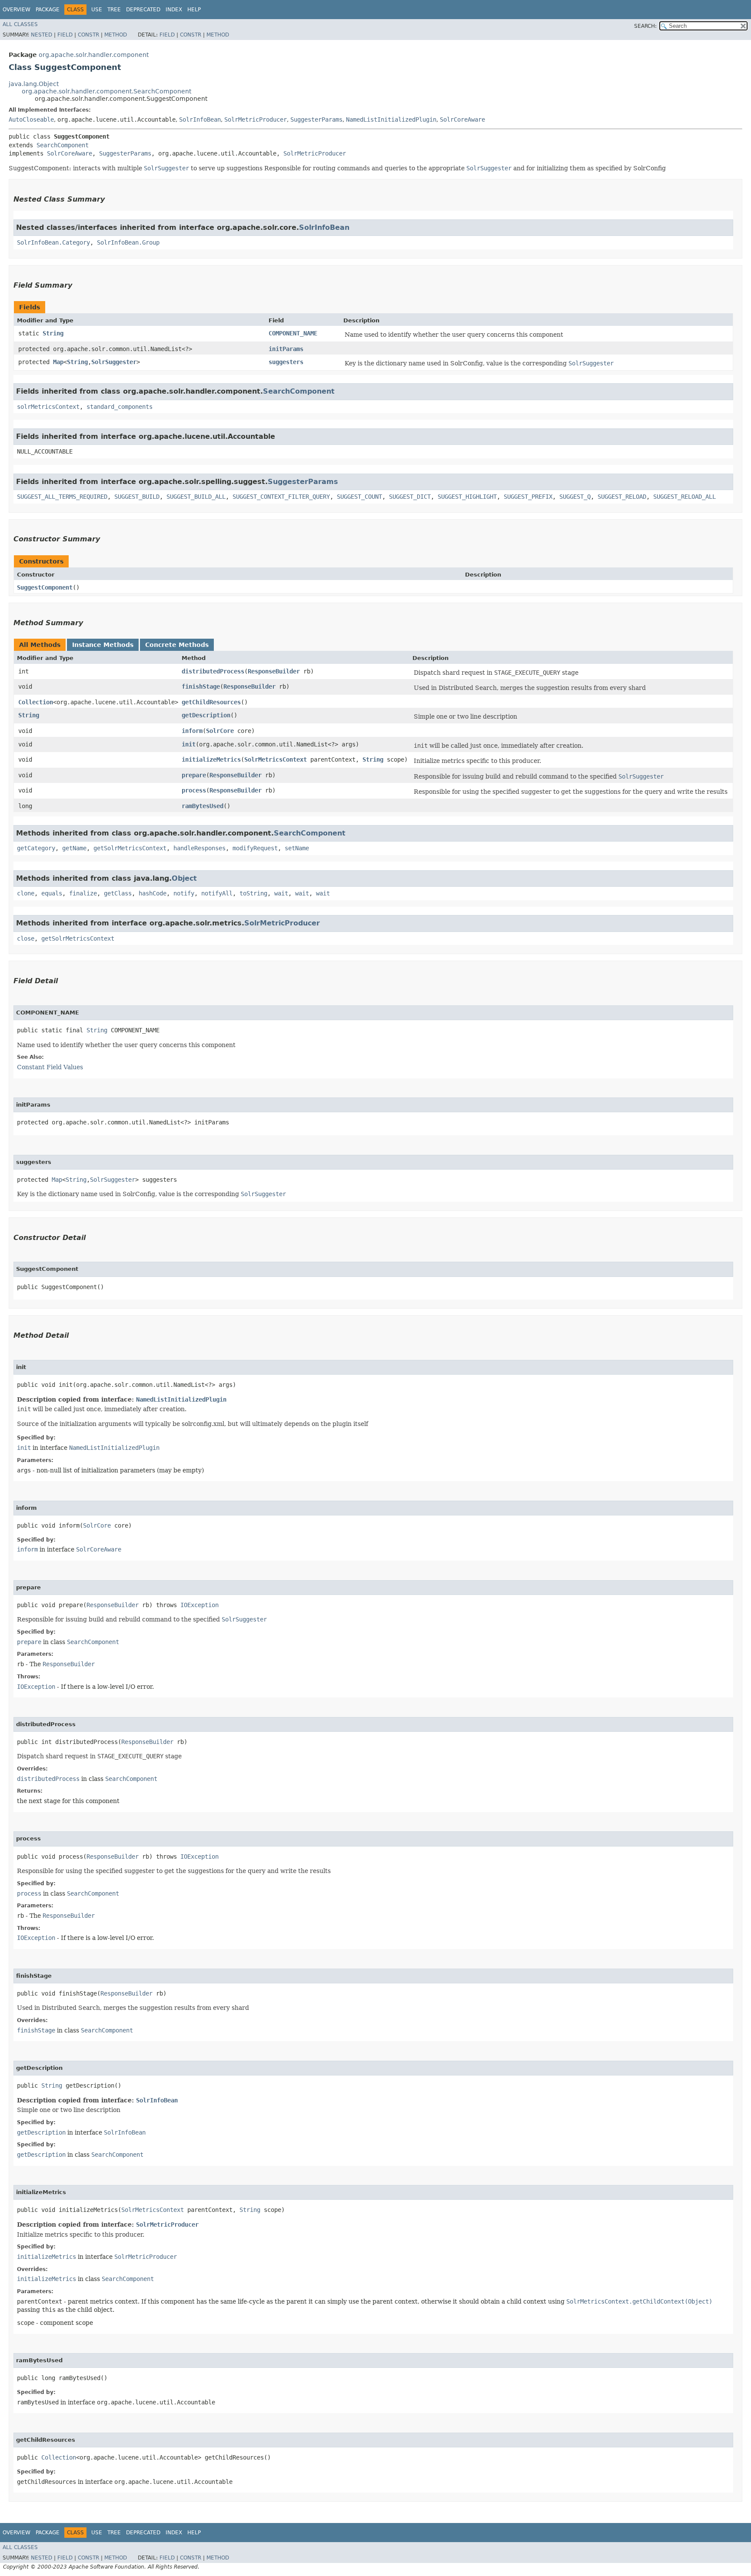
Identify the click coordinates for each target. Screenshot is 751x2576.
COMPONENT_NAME (293, 333)
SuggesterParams (316, 119)
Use (97, 10)
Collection (36, 702)
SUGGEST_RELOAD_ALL (685, 497)
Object (184, 878)
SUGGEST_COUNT (359, 497)
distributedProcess (213, 671)
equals (52, 893)
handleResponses (199, 848)
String (53, 333)
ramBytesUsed (203, 806)
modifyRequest (255, 848)
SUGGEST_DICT (410, 497)
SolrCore (220, 731)
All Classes (20, 24)
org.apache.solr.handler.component (94, 55)
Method (116, 35)
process (194, 790)
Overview (17, 10)
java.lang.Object (34, 84)
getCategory (36, 848)
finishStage (201, 686)
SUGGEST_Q (575, 497)
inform (192, 731)
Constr (88, 35)
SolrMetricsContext (276, 759)
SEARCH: (645, 26)
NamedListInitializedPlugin (391, 119)
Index (174, 10)
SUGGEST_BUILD (137, 497)
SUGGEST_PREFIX (528, 497)
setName (297, 848)
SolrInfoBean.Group (128, 242)
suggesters (286, 362)
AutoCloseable (31, 119)
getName (74, 848)
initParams (286, 349)
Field (65, 35)
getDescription (206, 715)
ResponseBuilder (274, 671)
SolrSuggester (114, 362)
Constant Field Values (50, 1067)
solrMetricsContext (48, 407)
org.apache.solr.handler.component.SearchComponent (106, 91)
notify (184, 893)
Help (194, 10)
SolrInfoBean (200, 119)
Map (58, 362)
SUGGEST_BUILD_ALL (196, 497)
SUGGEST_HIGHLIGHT (467, 497)
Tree (114, 10)
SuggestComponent (45, 587)
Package (48, 10)
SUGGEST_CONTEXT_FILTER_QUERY (281, 497)
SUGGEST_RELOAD (622, 497)
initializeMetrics (211, 759)
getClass (118, 893)
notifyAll (217, 893)
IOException (199, 1605)
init (189, 744)
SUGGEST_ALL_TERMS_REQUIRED (62, 497)
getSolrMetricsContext (130, 848)
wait (281, 893)
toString (253, 893)
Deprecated (143, 10)
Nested (42, 35)
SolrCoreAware (462, 119)
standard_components (120, 407)
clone (26, 893)
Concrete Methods (177, 645)
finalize (83, 893)
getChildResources (211, 702)
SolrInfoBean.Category (53, 242)
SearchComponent (63, 145)
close (26, 938)
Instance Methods (103, 645)
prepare (194, 775)
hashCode (153, 893)
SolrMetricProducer (256, 119)
